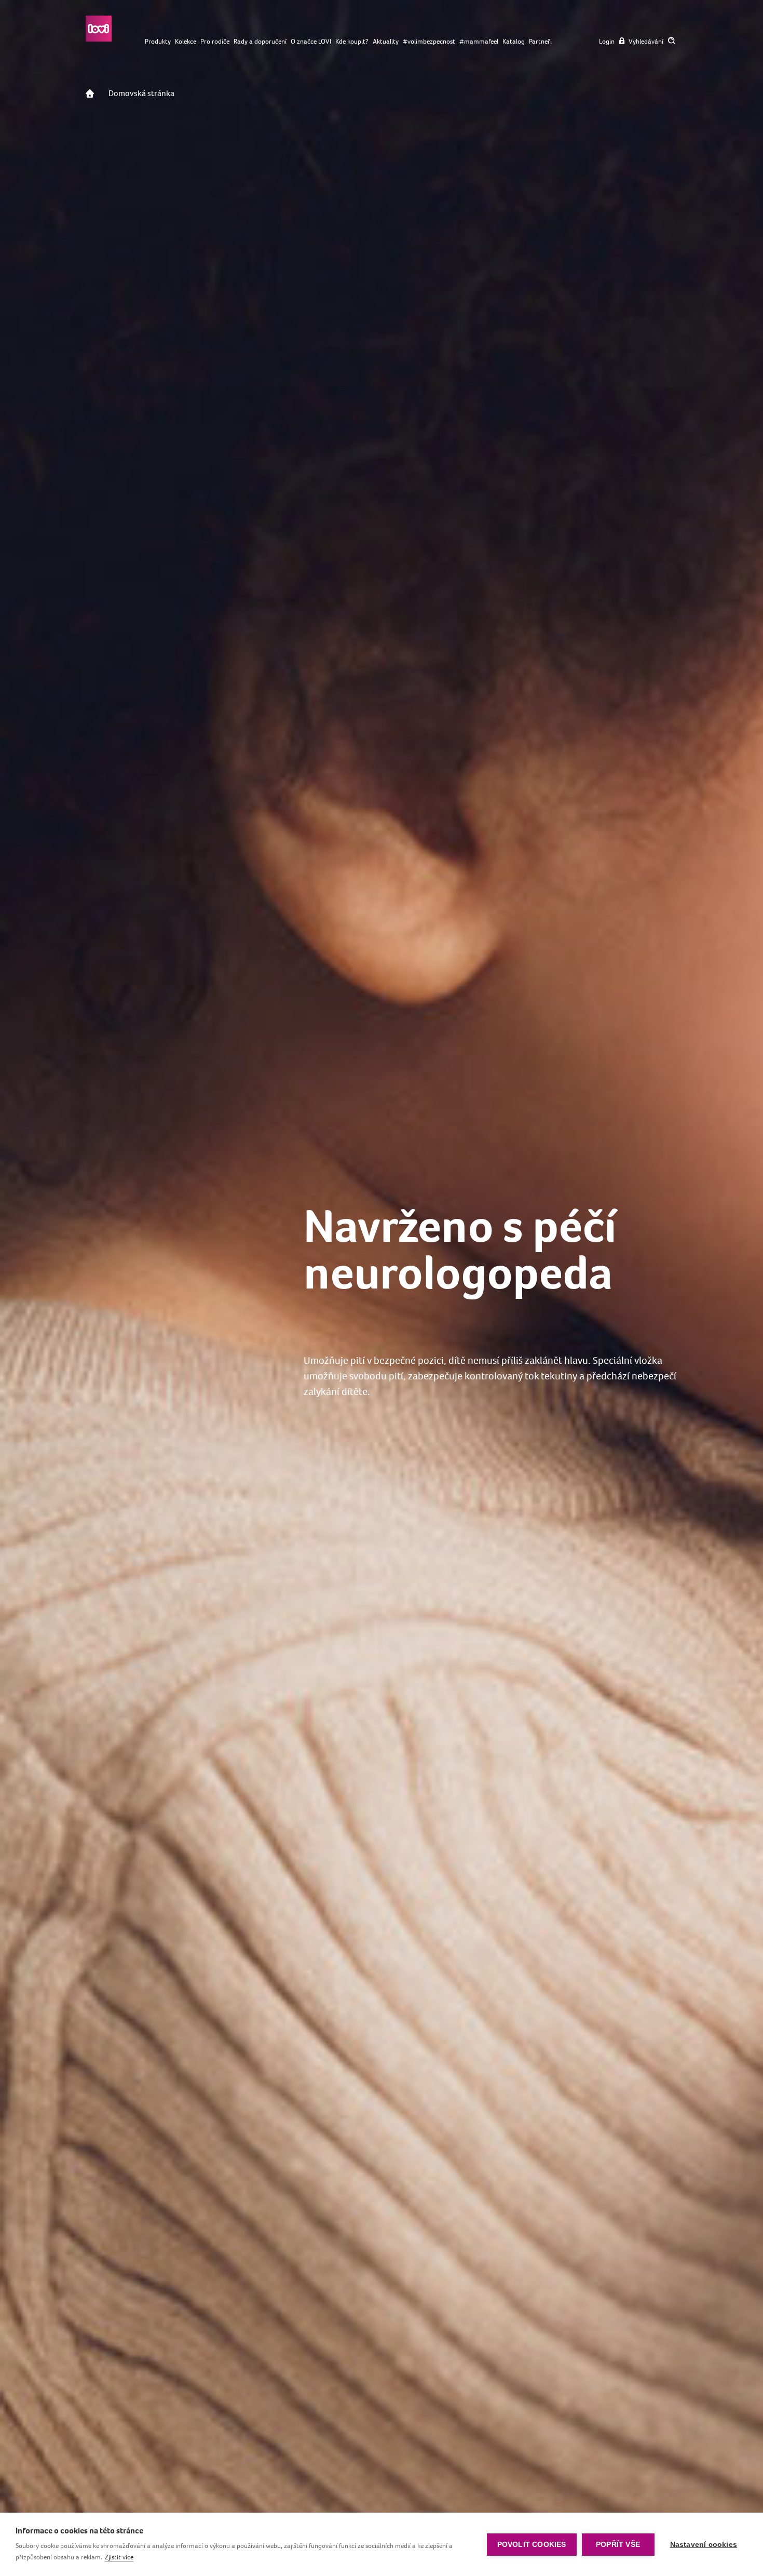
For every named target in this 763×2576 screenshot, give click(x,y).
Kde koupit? (352, 41)
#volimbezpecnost (429, 41)
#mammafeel (479, 41)
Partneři (540, 41)
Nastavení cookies (704, 2545)
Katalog (514, 41)
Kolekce (186, 41)
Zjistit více (119, 2557)
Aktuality (386, 41)
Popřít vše (618, 2545)
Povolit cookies (532, 2545)
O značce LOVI (311, 41)
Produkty (158, 41)
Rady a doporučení (260, 41)
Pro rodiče (215, 41)
